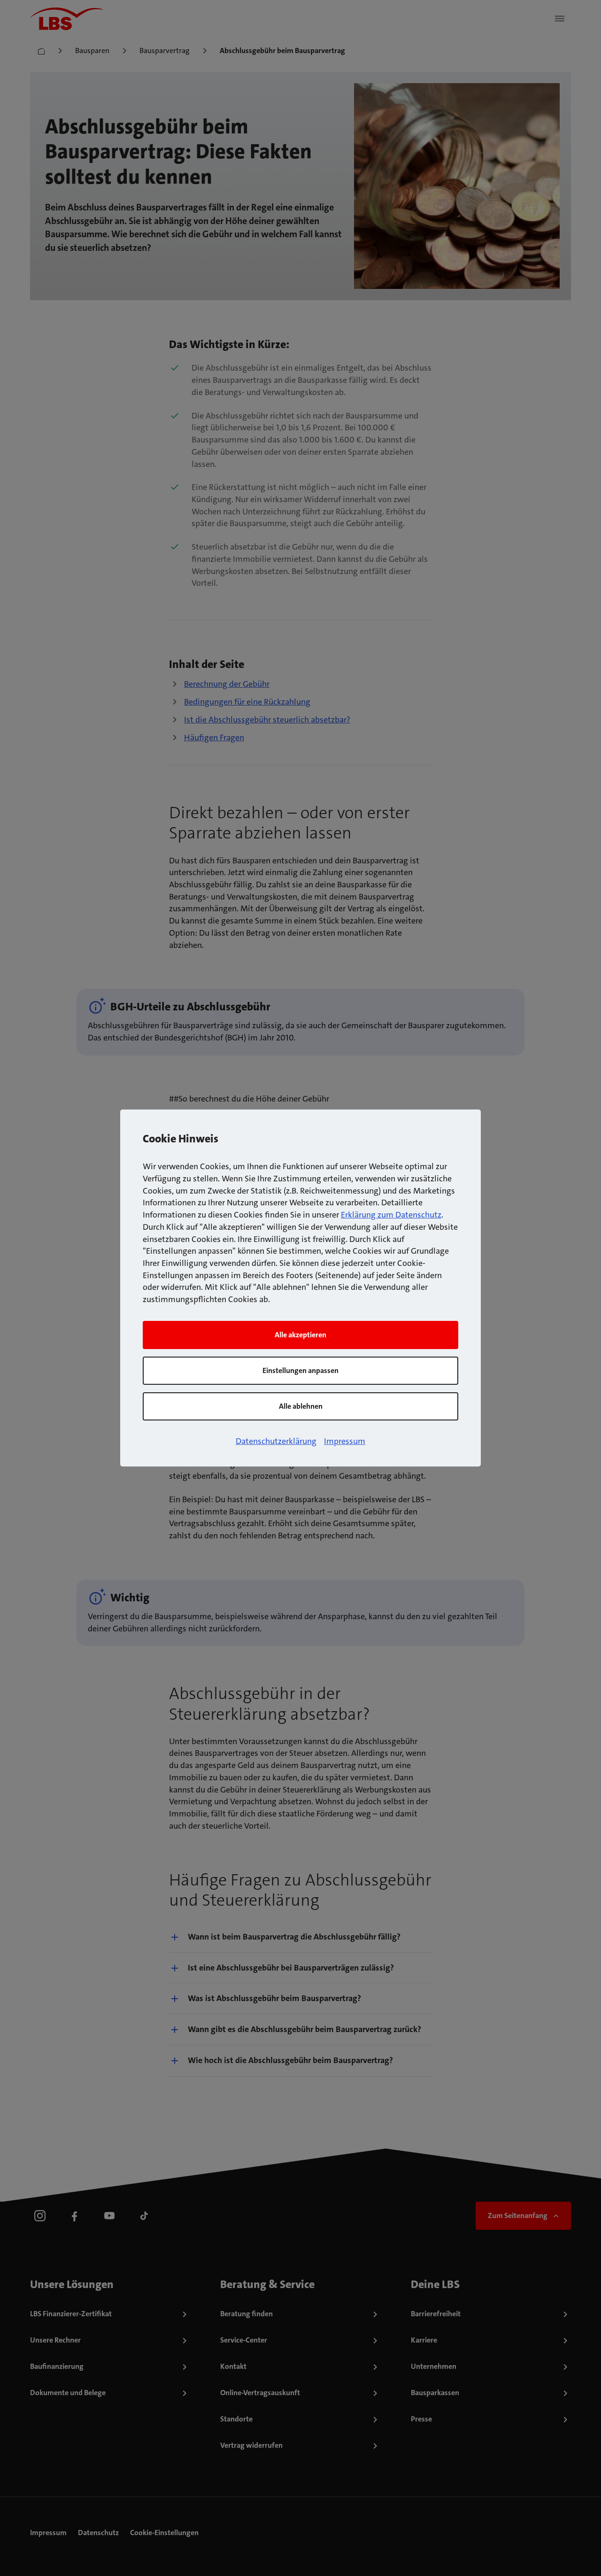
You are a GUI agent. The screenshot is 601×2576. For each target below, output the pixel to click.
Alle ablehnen (301, 1406)
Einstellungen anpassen (300, 1370)
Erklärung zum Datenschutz (391, 1215)
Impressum (345, 1441)
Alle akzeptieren (300, 1335)
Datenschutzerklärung (276, 1441)
